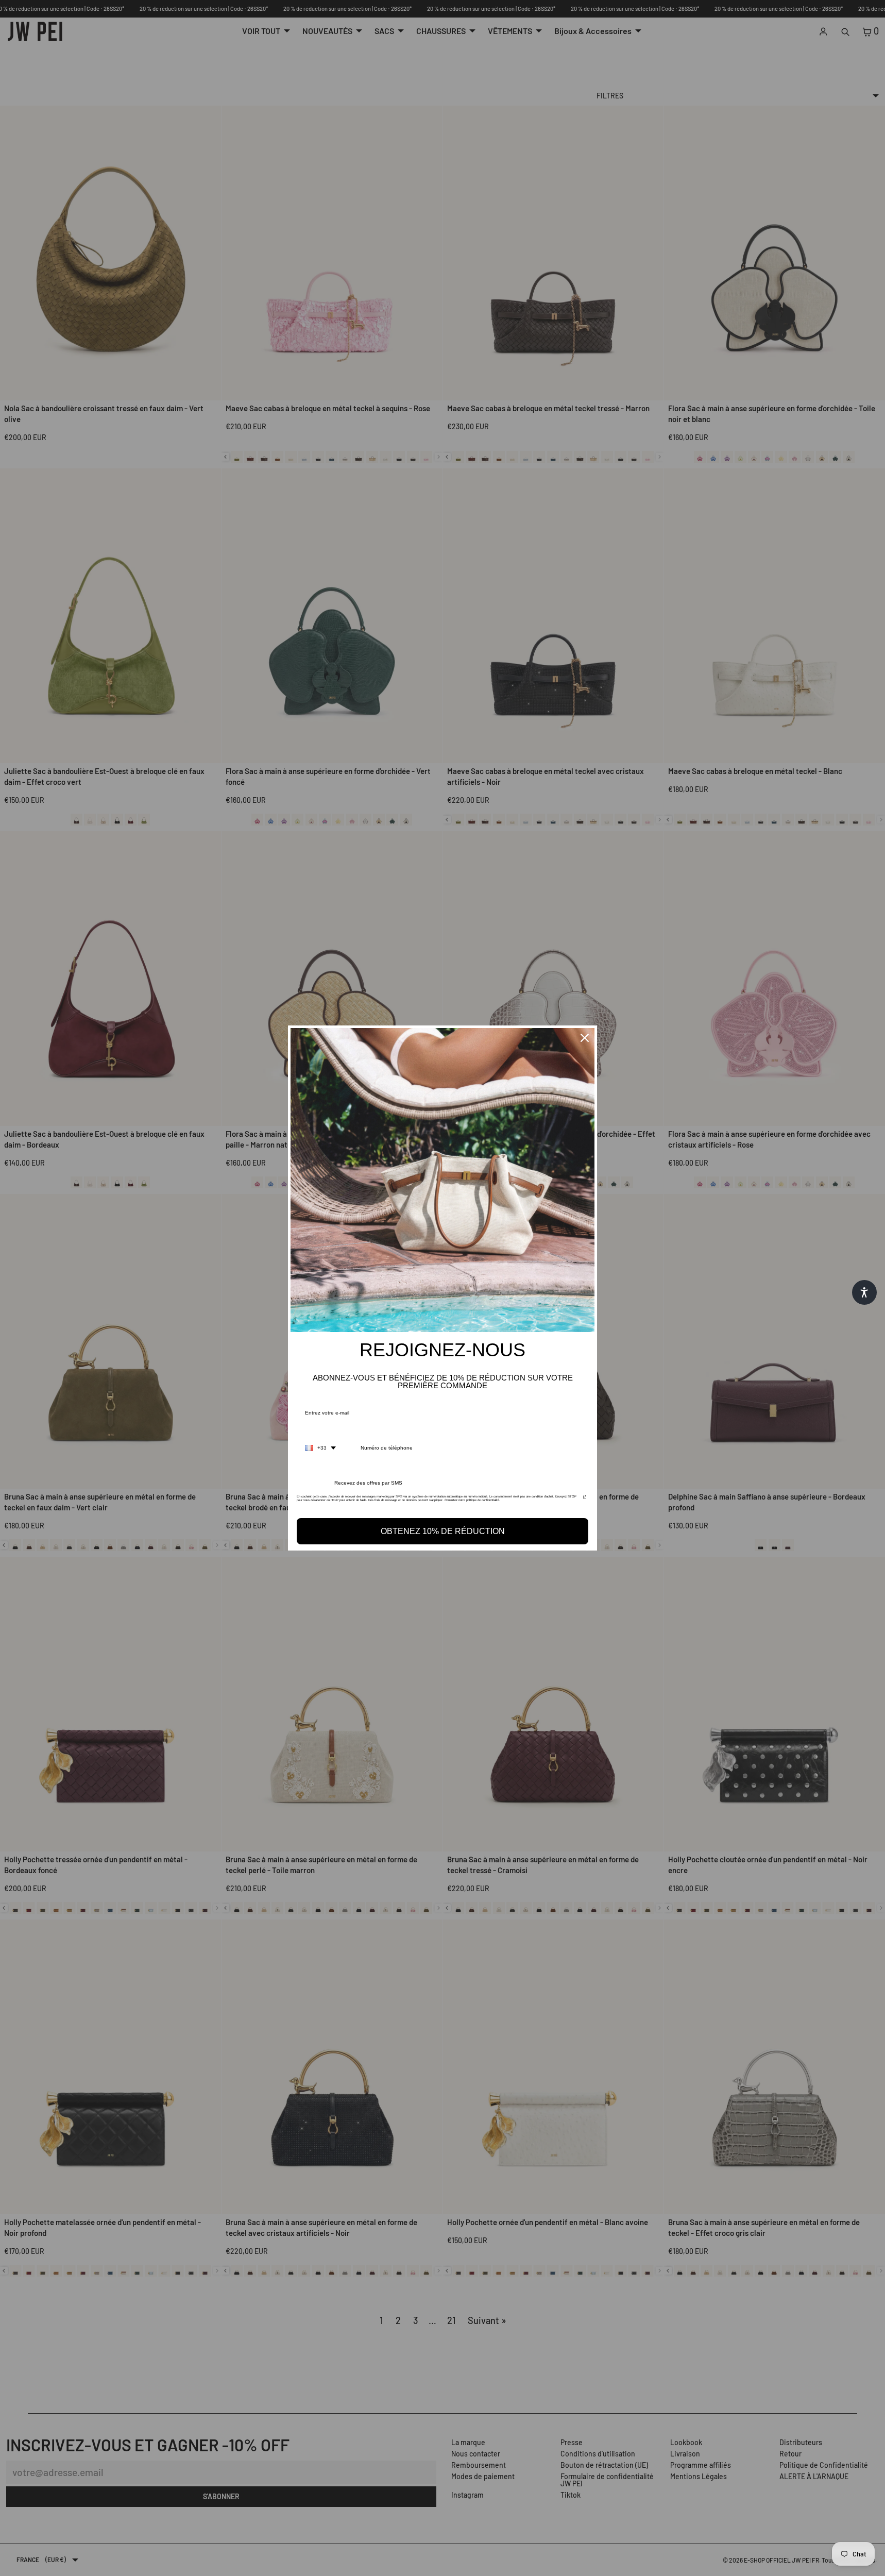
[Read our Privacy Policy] (585, 1500)
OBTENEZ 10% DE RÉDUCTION (443, 1531)
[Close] (585, 1038)
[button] (864, 1292)
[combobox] (320, 1448)
